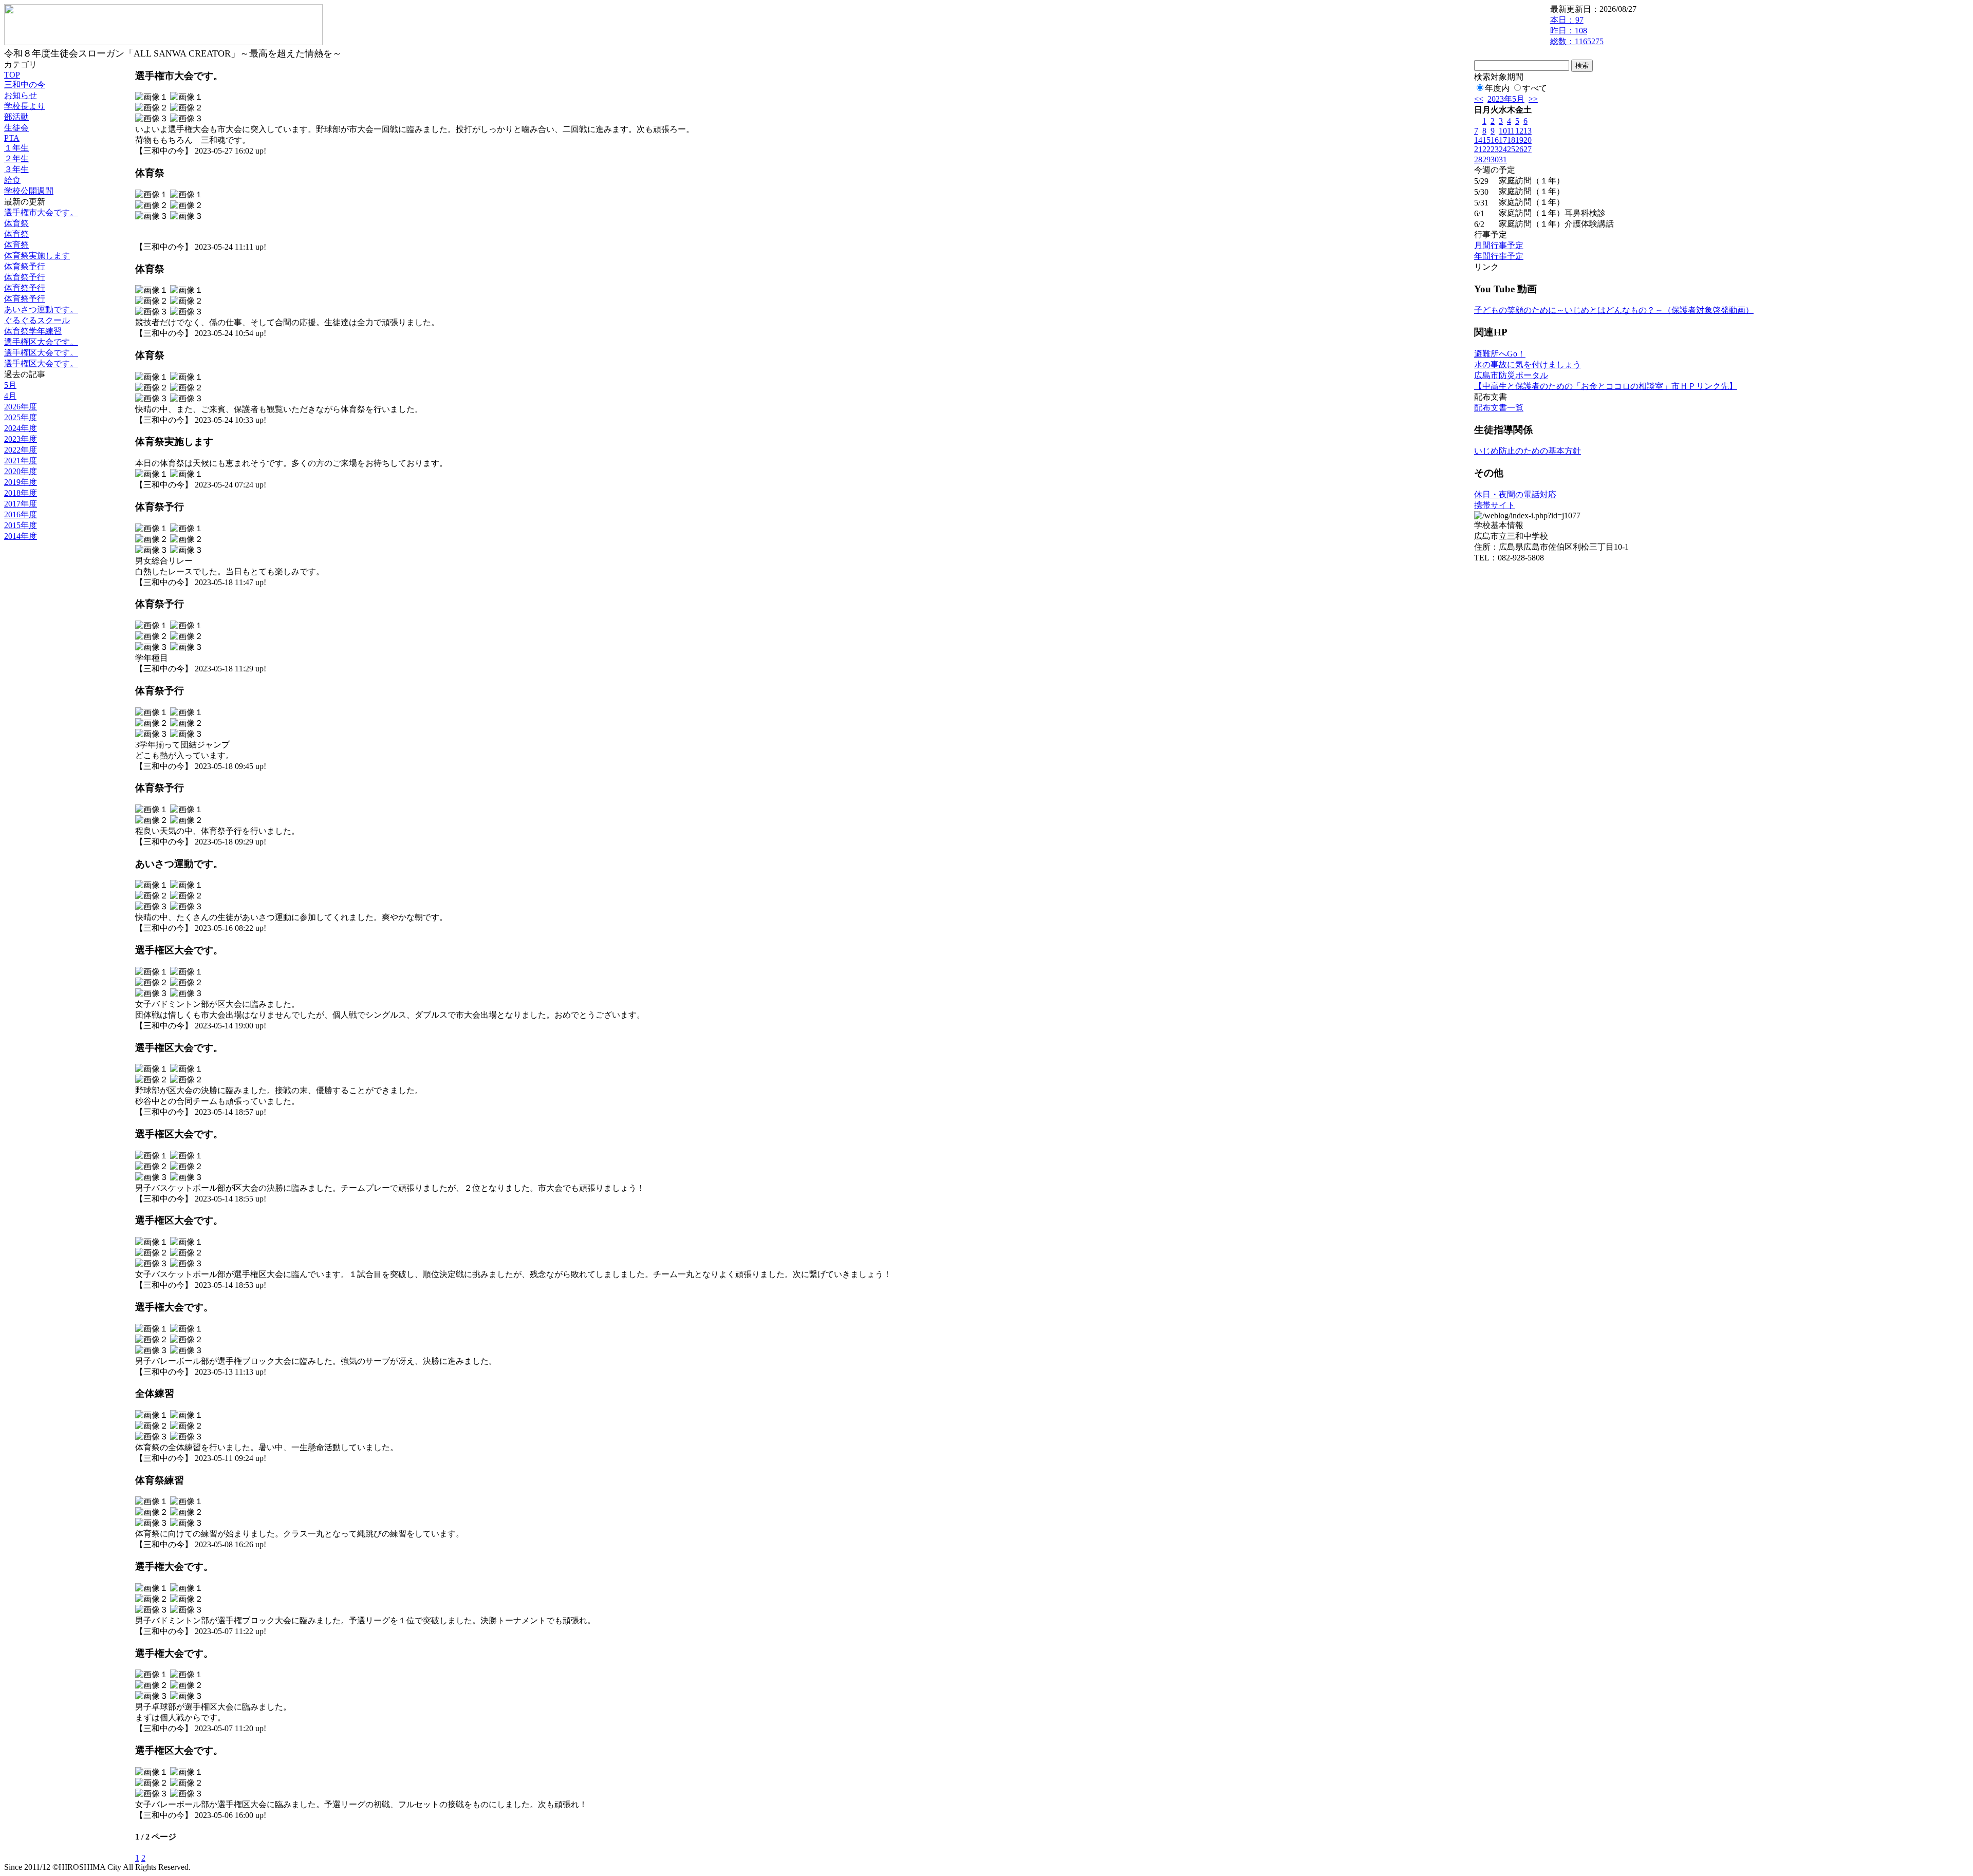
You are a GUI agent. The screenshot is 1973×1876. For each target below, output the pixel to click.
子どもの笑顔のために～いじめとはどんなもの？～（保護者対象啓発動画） (1614, 310)
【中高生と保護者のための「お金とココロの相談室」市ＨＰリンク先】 (1606, 386)
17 (1503, 140)
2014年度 (21, 536)
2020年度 (21, 471)
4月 (10, 396)
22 (1486, 149)
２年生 (16, 158)
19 (1519, 140)
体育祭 (16, 223)
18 (1511, 140)
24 (1503, 149)
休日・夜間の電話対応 (1515, 494)
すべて (1535, 88)
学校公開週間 (29, 191)
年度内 (1497, 88)
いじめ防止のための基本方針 (1528, 451)
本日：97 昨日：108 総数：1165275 (1577, 31)
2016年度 (21, 514)
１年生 (16, 148)
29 (1486, 160)
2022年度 (21, 450)
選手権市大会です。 (41, 212)
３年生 (16, 169)
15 (1486, 140)
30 (1495, 160)
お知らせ (21, 95)
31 (1503, 160)
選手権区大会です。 (41, 342)
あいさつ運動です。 (41, 309)
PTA (12, 138)
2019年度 (21, 482)
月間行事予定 (1499, 245)
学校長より (25, 106)
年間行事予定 (1499, 256)
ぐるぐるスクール (37, 320)
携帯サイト (1495, 505)
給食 (12, 180)
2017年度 (21, 504)
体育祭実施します (37, 256)
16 (1495, 140)
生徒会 (16, 128)
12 (1519, 131)
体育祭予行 (25, 266)
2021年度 (21, 461)
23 (1495, 149)
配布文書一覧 (1499, 408)
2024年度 (21, 428)
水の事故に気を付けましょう (1528, 364)
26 (1519, 149)
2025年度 (21, 417)
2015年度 (21, 525)
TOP (12, 75)
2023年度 (21, 439)
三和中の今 (25, 85)
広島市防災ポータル (1511, 375)
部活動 (16, 117)
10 (1503, 131)
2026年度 (21, 407)
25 (1511, 149)
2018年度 (21, 493)
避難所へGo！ (1500, 354)
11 (1511, 131)
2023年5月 (1506, 99)
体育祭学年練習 (33, 331)
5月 (10, 385)
